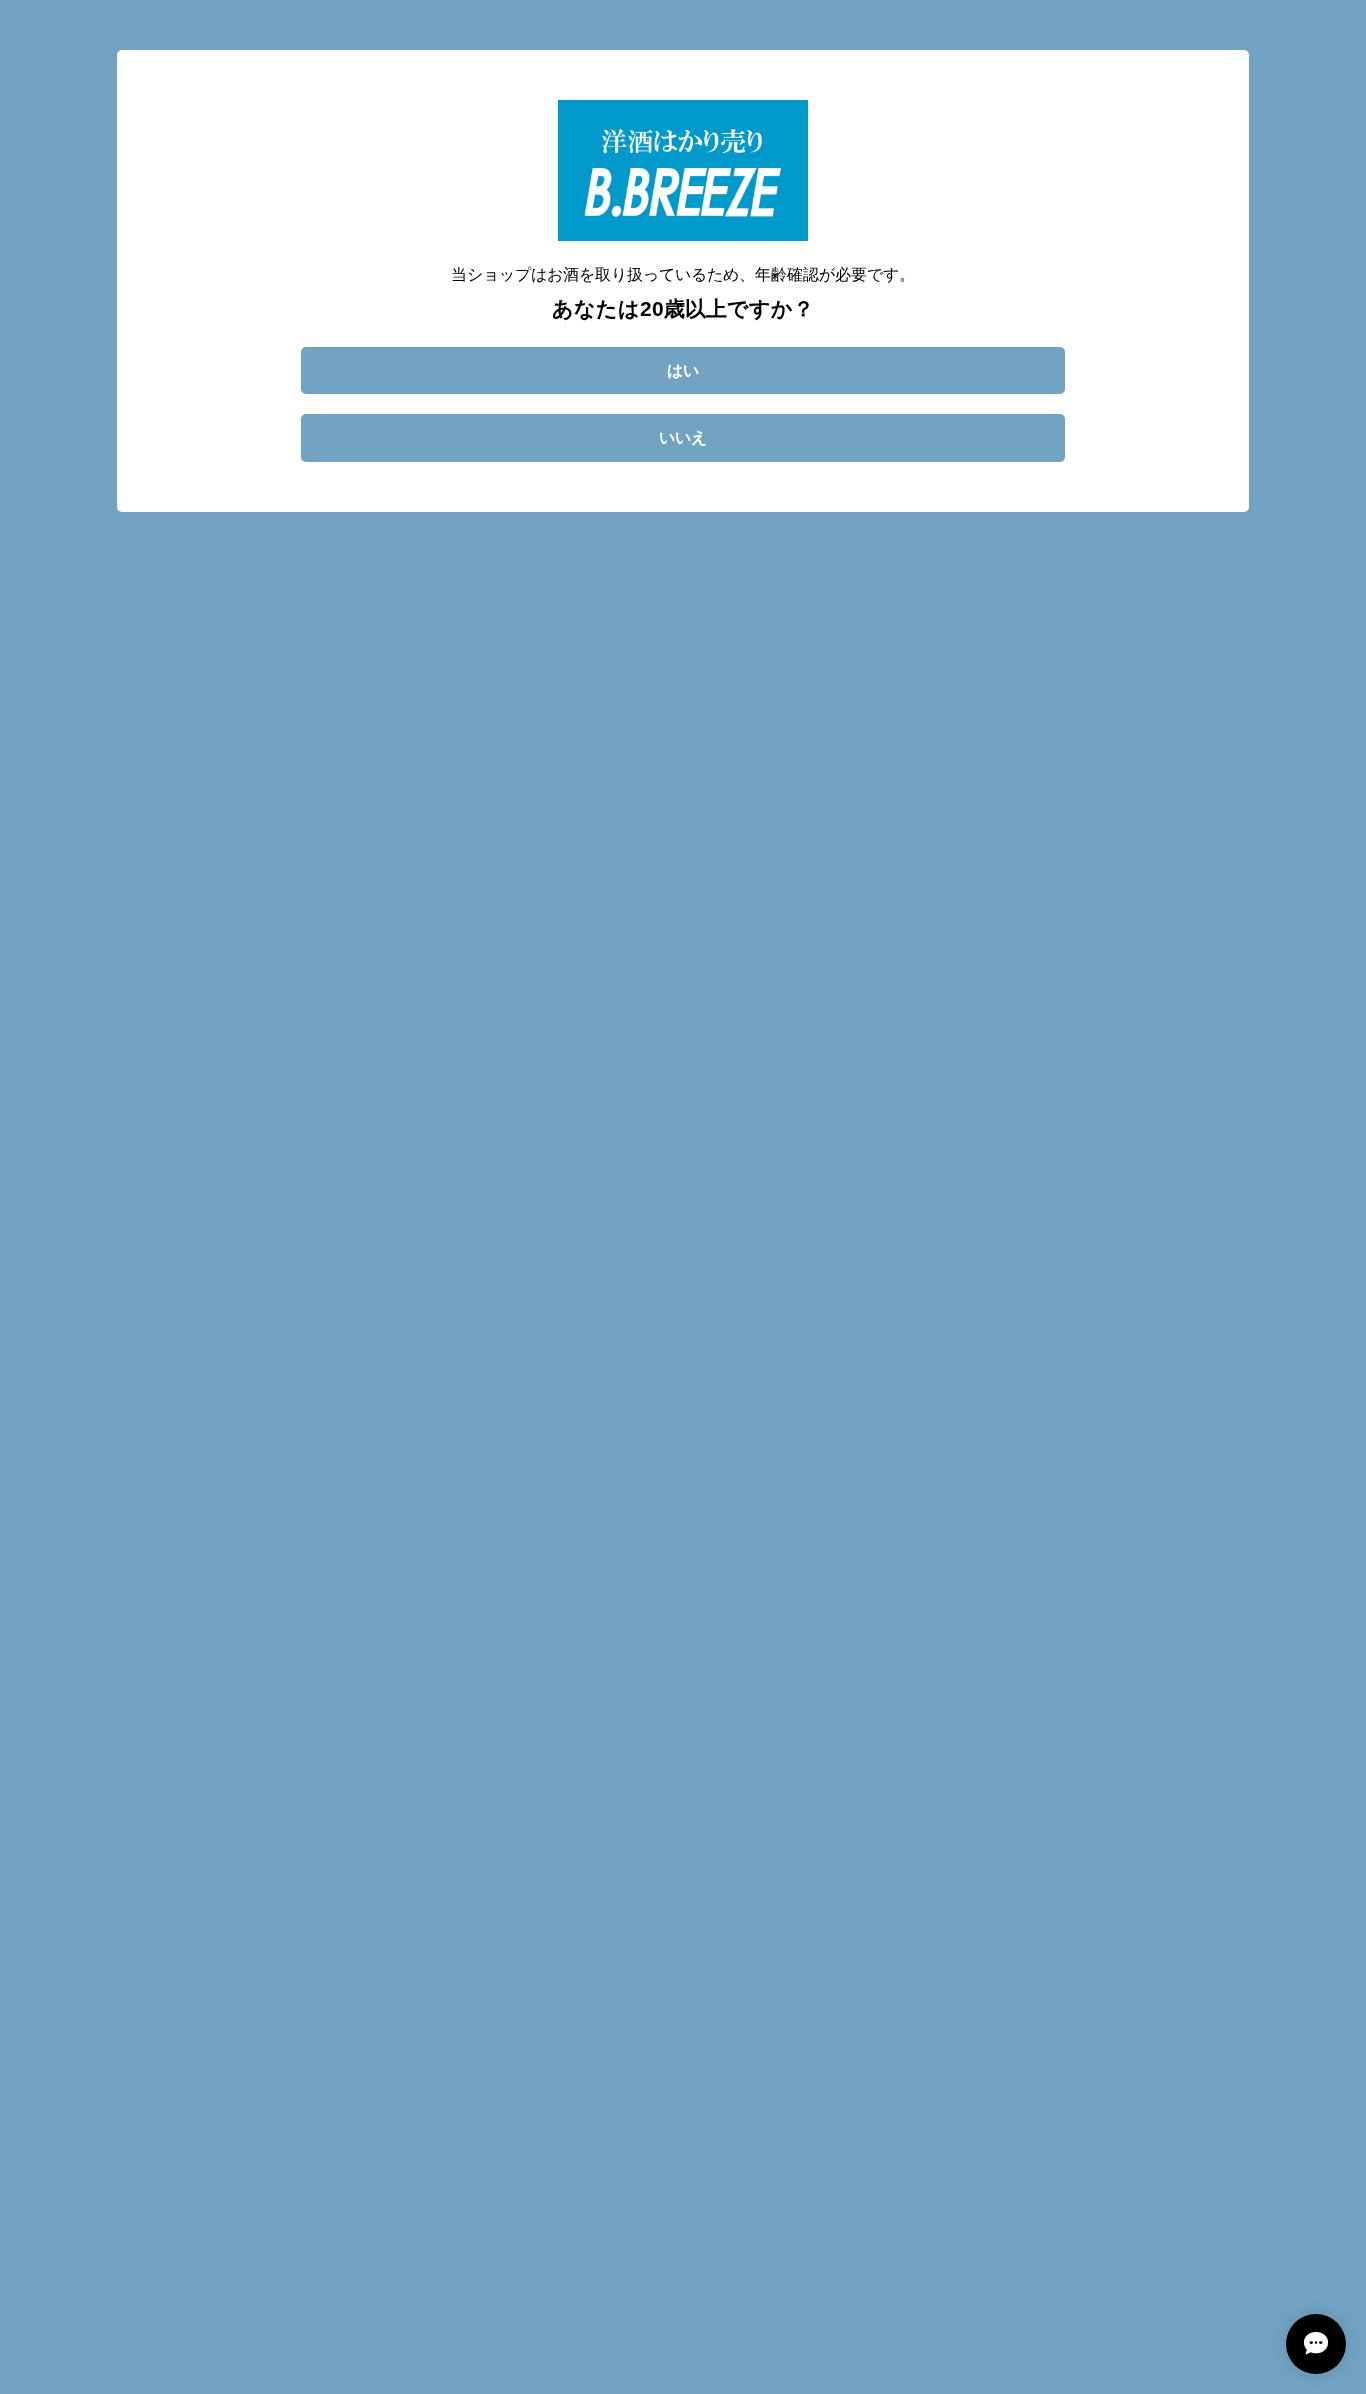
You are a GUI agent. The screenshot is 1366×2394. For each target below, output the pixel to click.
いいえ (683, 437)
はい (683, 370)
